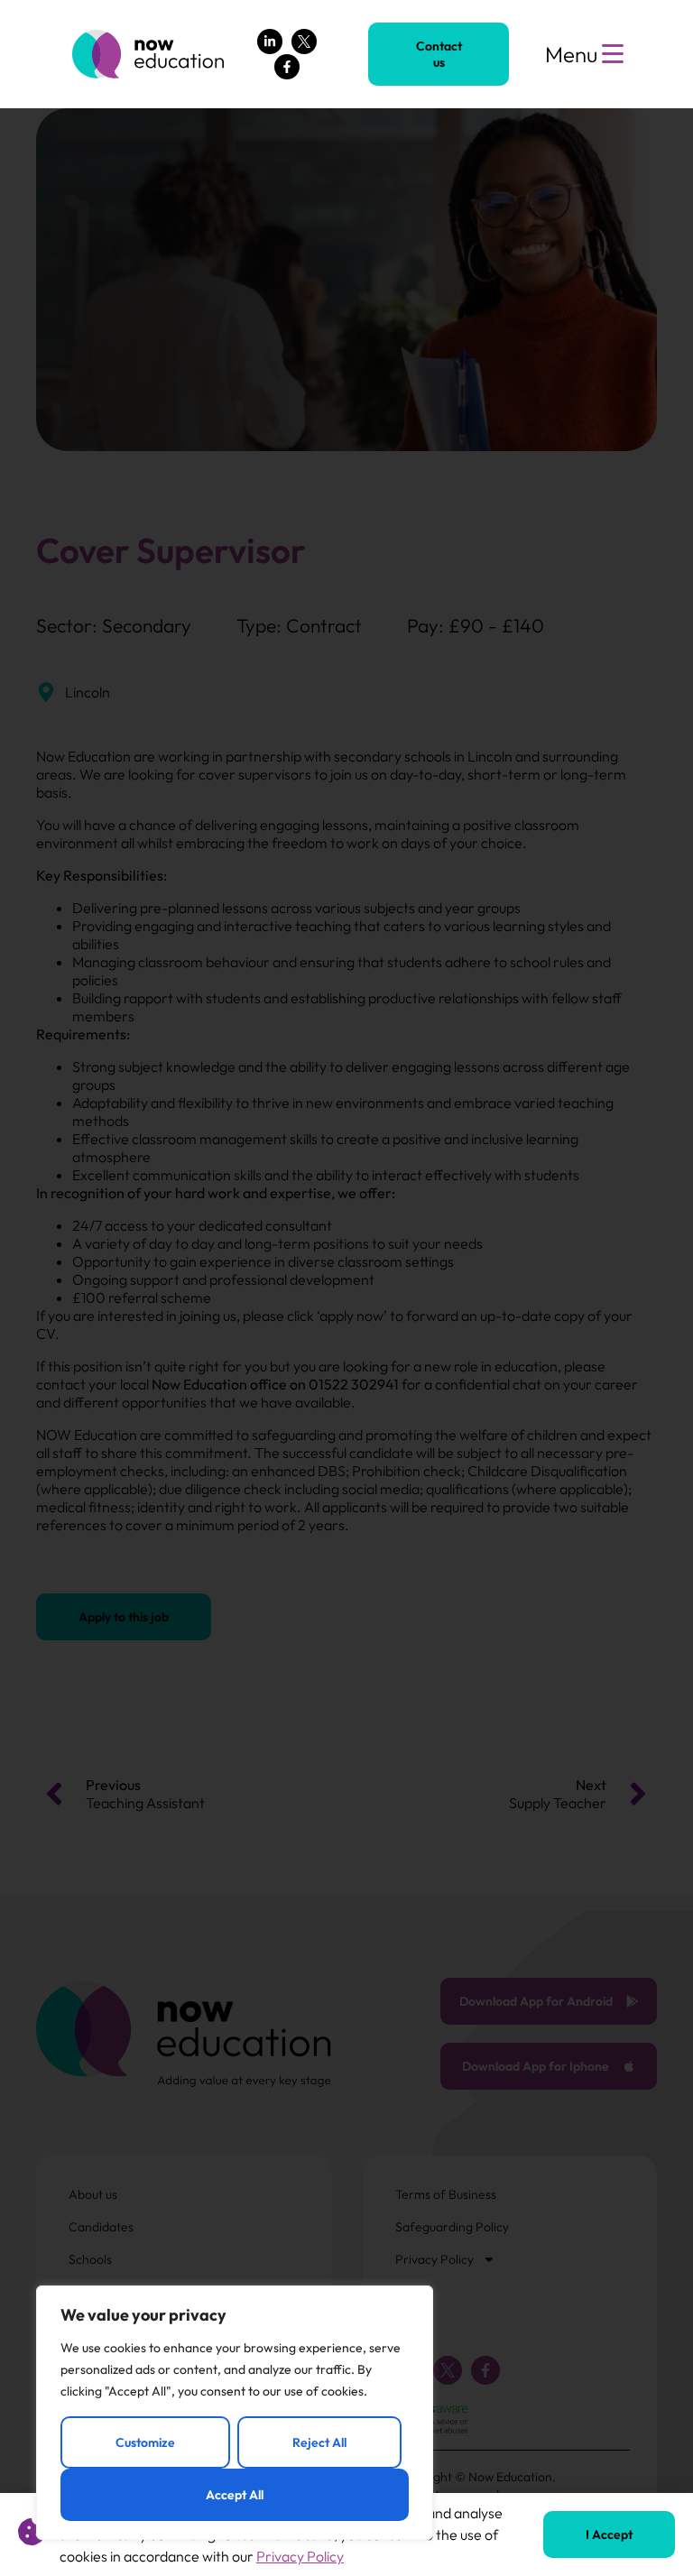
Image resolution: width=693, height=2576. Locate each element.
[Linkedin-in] (270, 42)
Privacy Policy (300, 2556)
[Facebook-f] (287, 67)
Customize (145, 2442)
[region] (235, 2413)
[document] (346, 1288)
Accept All (235, 2495)
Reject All (319, 2442)
